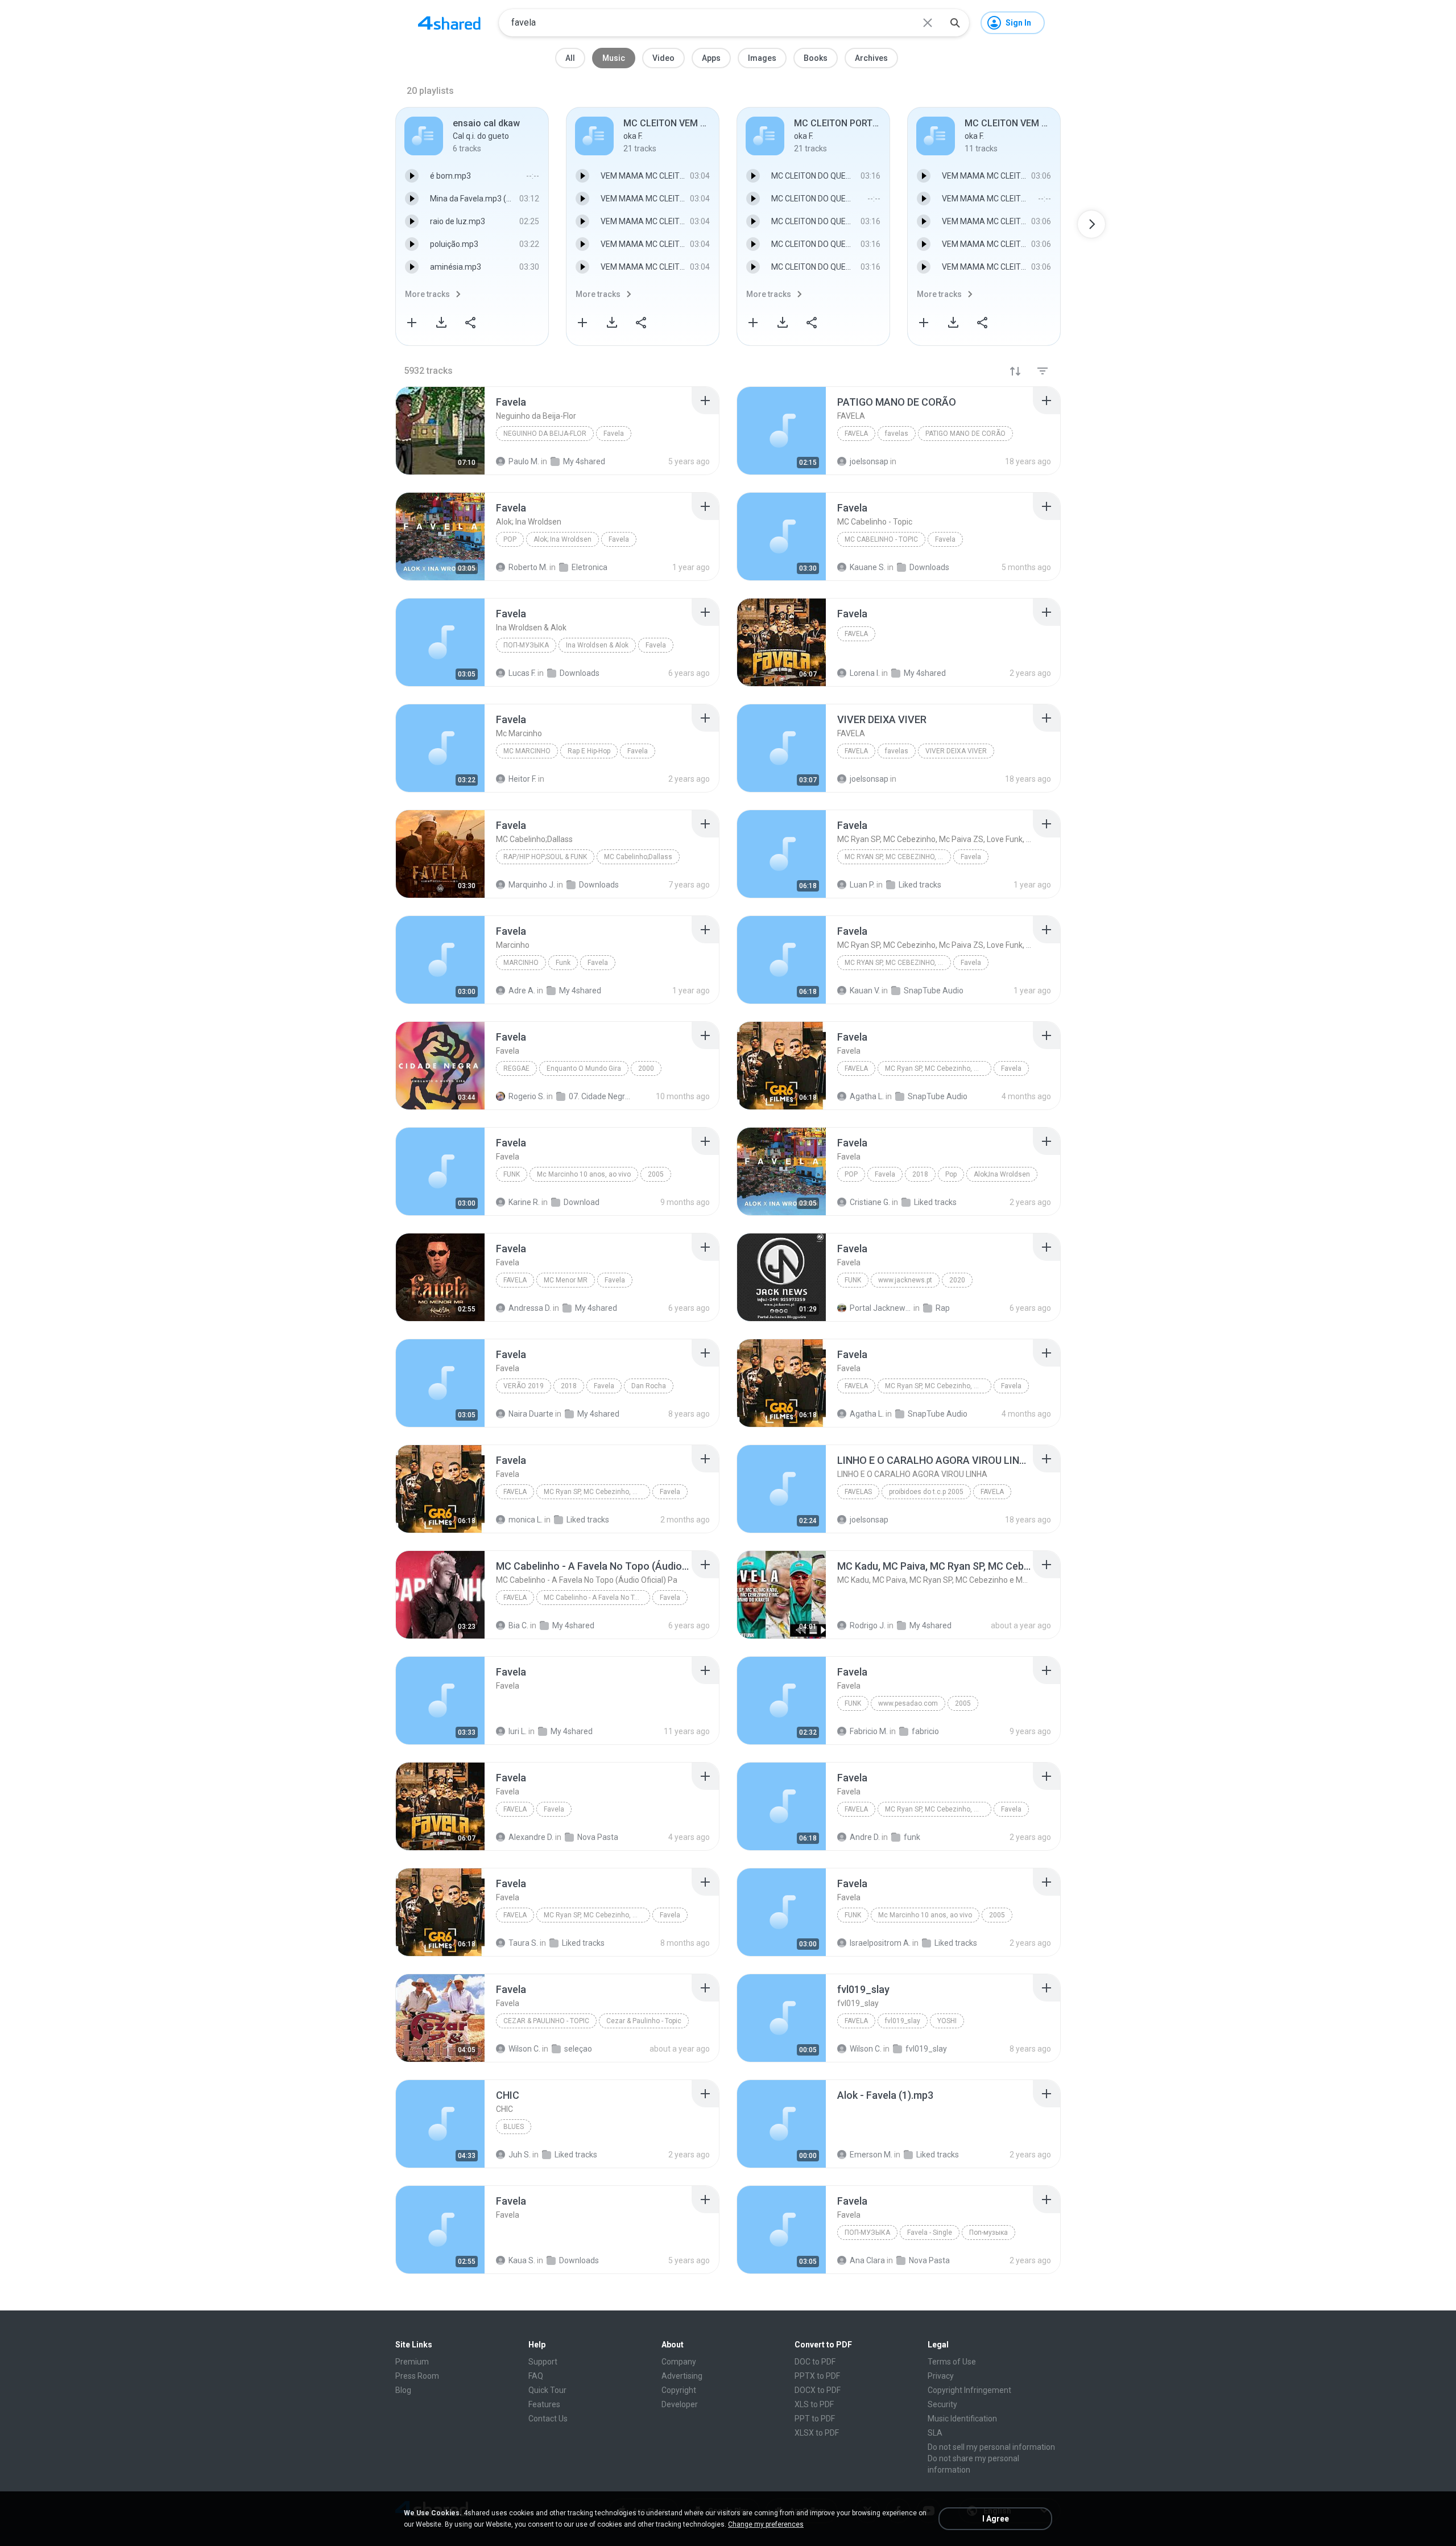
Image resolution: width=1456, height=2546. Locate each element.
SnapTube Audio (938, 1096)
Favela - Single (930, 2233)
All (570, 58)
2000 (646, 1068)
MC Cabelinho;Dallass (638, 857)
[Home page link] (449, 23)
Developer (680, 2404)
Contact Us (548, 2419)
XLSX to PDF (817, 2433)
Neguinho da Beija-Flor (545, 434)
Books (816, 58)
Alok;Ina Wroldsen (1002, 1174)
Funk (563, 963)
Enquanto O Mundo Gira (584, 1068)
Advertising (682, 2376)
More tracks (427, 294)
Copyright (679, 2390)
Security (942, 2404)
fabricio (925, 1731)
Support (543, 2362)
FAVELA (856, 434)
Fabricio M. (869, 1731)
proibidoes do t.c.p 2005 (926, 1492)
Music (614, 58)
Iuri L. (518, 1731)
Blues (514, 2127)
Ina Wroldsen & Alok (597, 645)
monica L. (526, 1520)
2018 (920, 1174)
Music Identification (962, 2419)
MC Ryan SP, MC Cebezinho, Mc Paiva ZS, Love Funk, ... (898, 857)
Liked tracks (935, 1202)
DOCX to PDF (818, 2390)
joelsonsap (869, 1520)
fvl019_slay (903, 2021)
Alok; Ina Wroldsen (562, 539)
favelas (897, 434)
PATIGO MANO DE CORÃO (965, 434)
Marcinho (521, 963)
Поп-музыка (526, 645)
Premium (412, 2362)
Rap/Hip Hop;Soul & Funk (545, 857)
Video (663, 58)
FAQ (536, 2376)
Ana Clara (867, 2260)
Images (762, 58)
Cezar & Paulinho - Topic (546, 2021)
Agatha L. (867, 1096)
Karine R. (524, 1202)
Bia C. (518, 1625)
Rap (943, 1308)
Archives (871, 58)
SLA (935, 2433)
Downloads (579, 2260)
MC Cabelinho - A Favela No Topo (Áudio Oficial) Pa (597, 1598)
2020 (957, 1280)
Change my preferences (766, 2524)
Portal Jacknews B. (881, 1308)
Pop (510, 539)
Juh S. (520, 2155)
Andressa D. (530, 1308)
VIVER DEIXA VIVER (956, 751)
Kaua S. (522, 2260)
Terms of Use (952, 2362)
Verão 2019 (524, 1386)
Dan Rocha (649, 1386)
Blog (403, 2390)
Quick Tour (547, 2390)
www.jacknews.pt (905, 1280)
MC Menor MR (566, 1280)
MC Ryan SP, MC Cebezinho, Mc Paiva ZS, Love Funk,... (938, 1068)
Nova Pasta (598, 1837)
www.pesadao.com (908, 1703)
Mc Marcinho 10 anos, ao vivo (584, 1174)
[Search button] (955, 23)
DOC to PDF (815, 2362)
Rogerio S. (527, 1096)
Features (544, 2404)
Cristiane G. (870, 1202)
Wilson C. (524, 2049)
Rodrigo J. (868, 1625)
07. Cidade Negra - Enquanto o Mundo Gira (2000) (600, 1096)
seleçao (578, 2049)
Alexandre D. (531, 1837)
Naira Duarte (531, 1414)
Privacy (941, 2376)
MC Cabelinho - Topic (881, 539)
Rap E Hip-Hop (589, 751)
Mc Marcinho (527, 751)
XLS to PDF (814, 2404)
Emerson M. (871, 2155)
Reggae (516, 1068)
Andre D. (865, 1837)
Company (679, 2362)
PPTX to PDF (817, 2376)
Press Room (417, 2376)
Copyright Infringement (969, 2390)
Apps (711, 58)
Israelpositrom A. (880, 1943)
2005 (656, 1174)
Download (582, 1202)
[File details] (440, 431)
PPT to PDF (815, 2419)
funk (912, 1837)
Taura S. (523, 1943)
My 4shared (596, 1308)
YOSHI (947, 2021)
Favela (614, 434)
